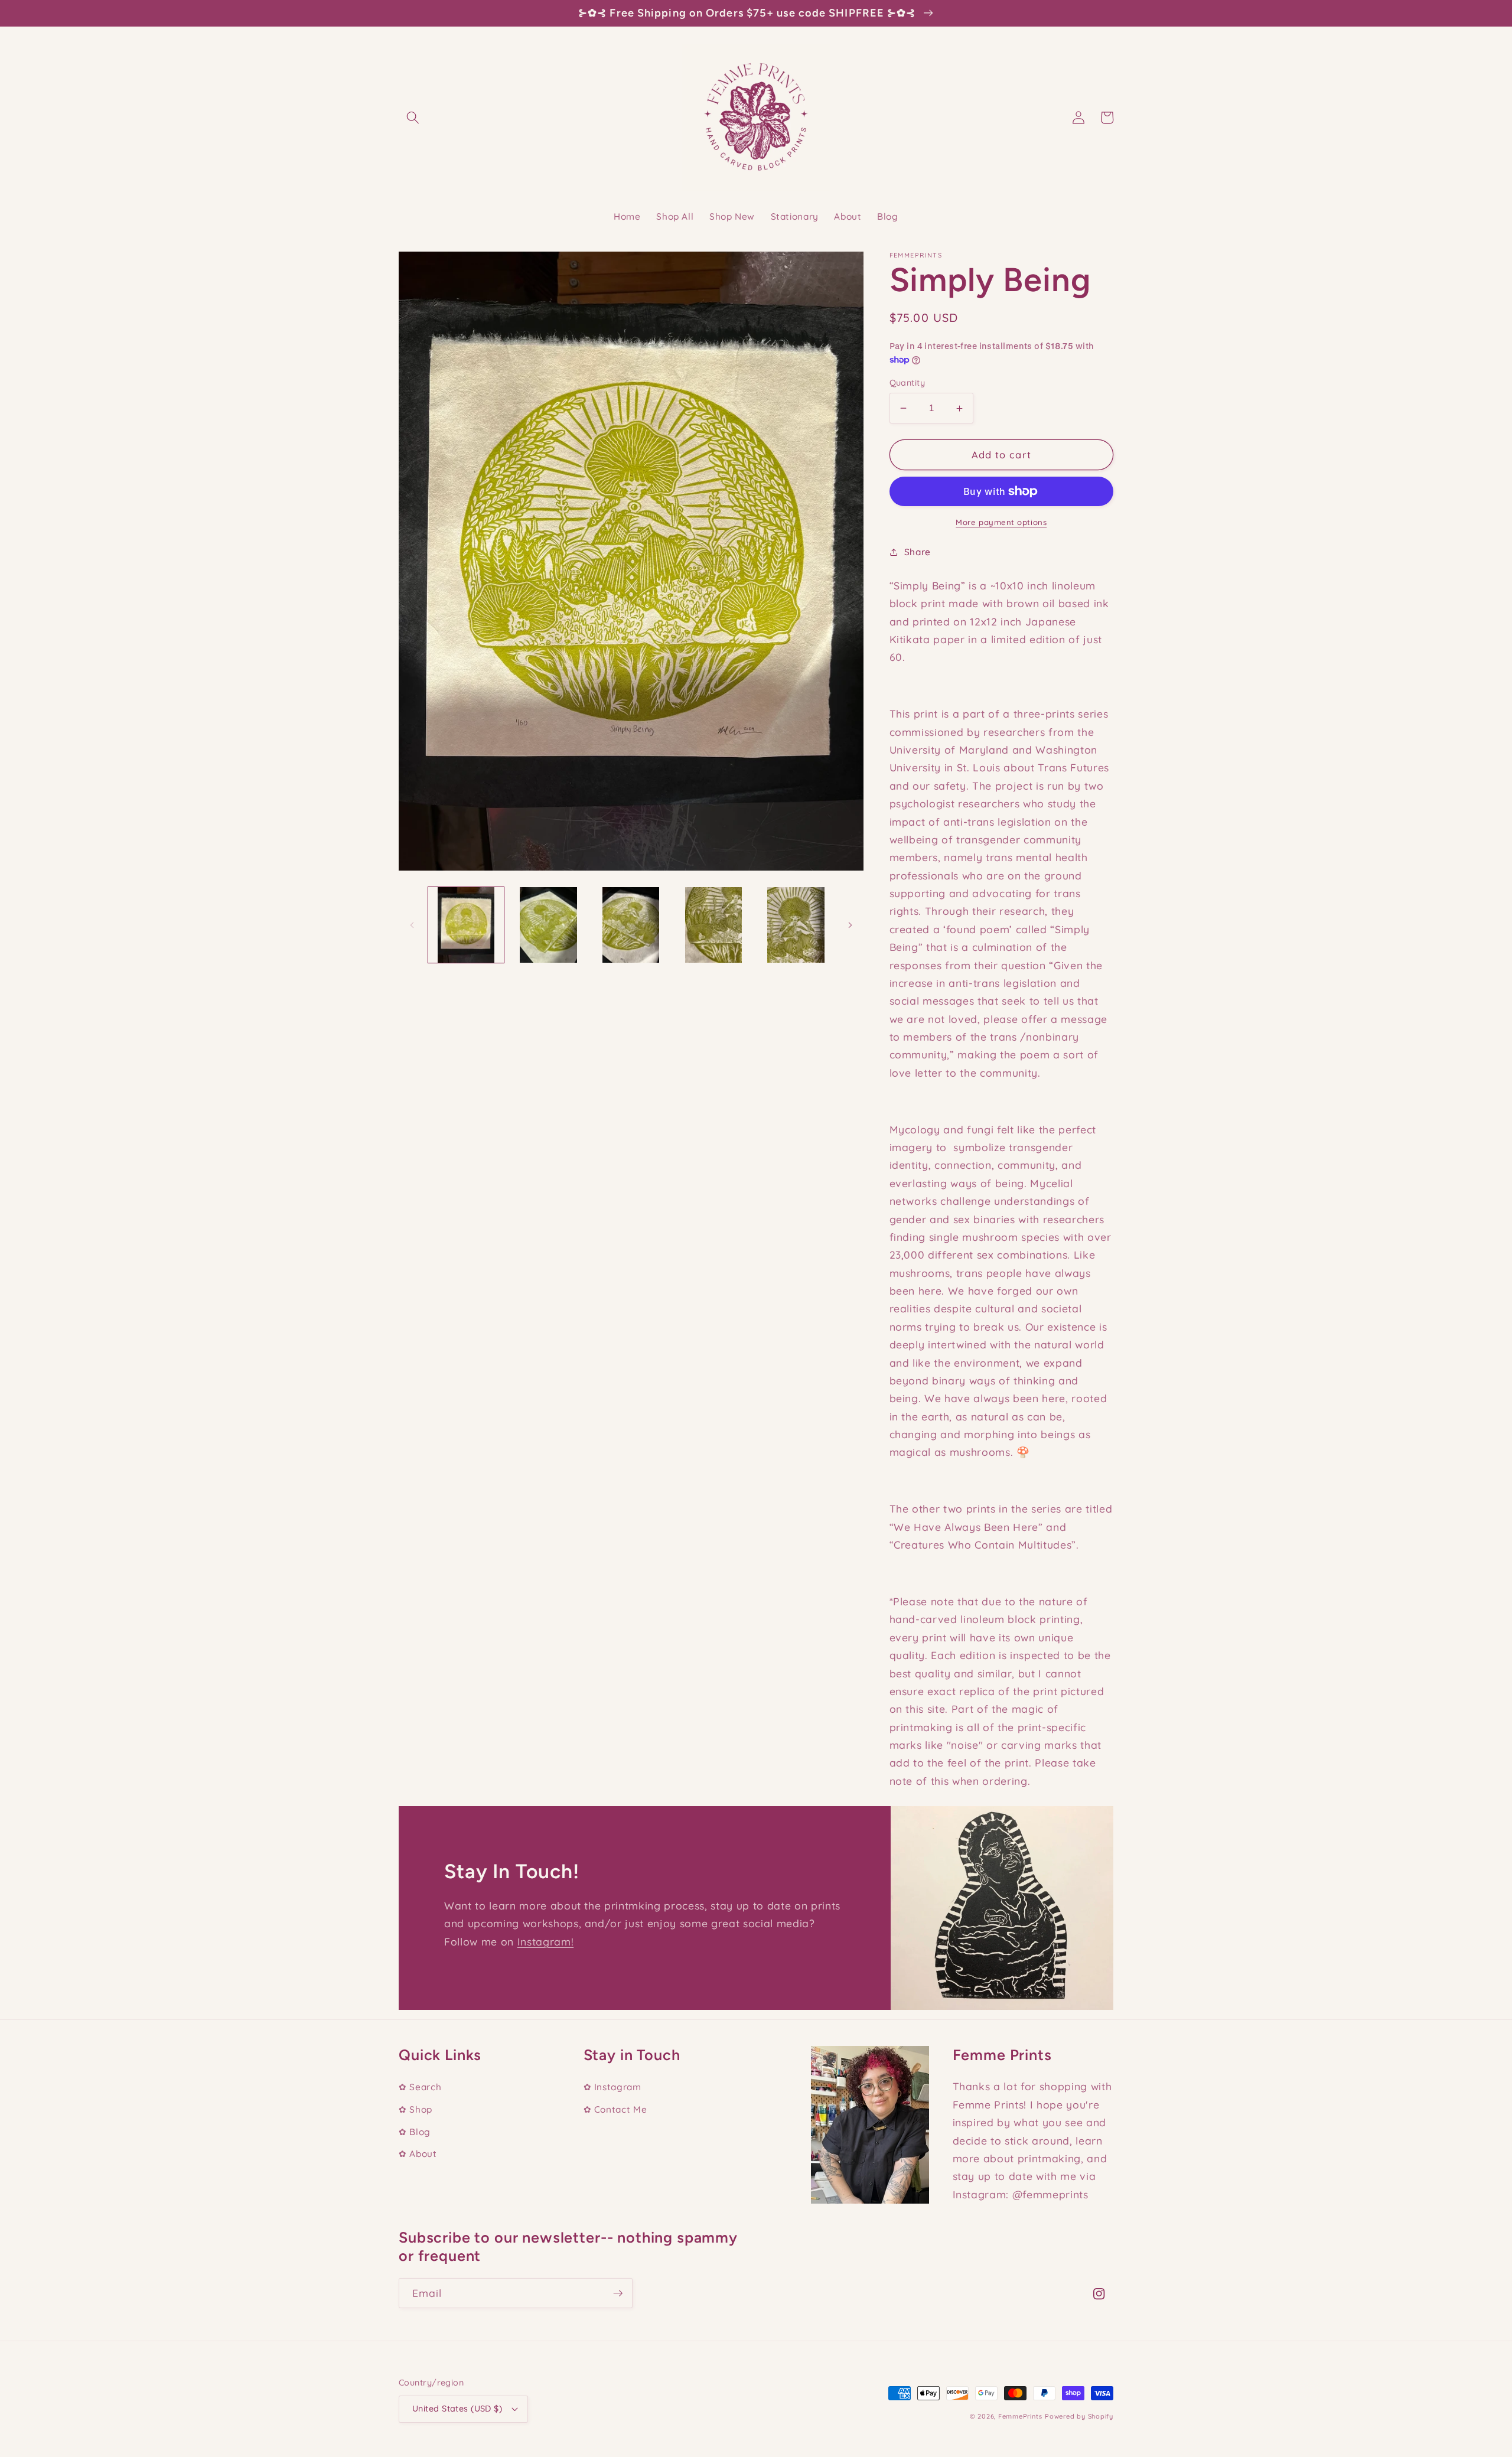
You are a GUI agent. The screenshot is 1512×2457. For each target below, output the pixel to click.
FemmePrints (1020, 2416)
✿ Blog (415, 2132)
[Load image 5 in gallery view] (796, 925)
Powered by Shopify (1079, 2416)
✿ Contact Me (615, 2109)
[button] (413, 118)
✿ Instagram (612, 2087)
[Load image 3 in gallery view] (631, 925)
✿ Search (420, 2087)
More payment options (1001, 522)
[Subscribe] (618, 2293)
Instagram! (546, 1941)
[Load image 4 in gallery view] (714, 925)
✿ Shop (416, 2109)
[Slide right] (850, 925)
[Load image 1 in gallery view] (466, 925)
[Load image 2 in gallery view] (548, 925)
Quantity (907, 383)
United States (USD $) (457, 2409)
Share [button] (918, 552)
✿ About (418, 2154)
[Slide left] (412, 925)
